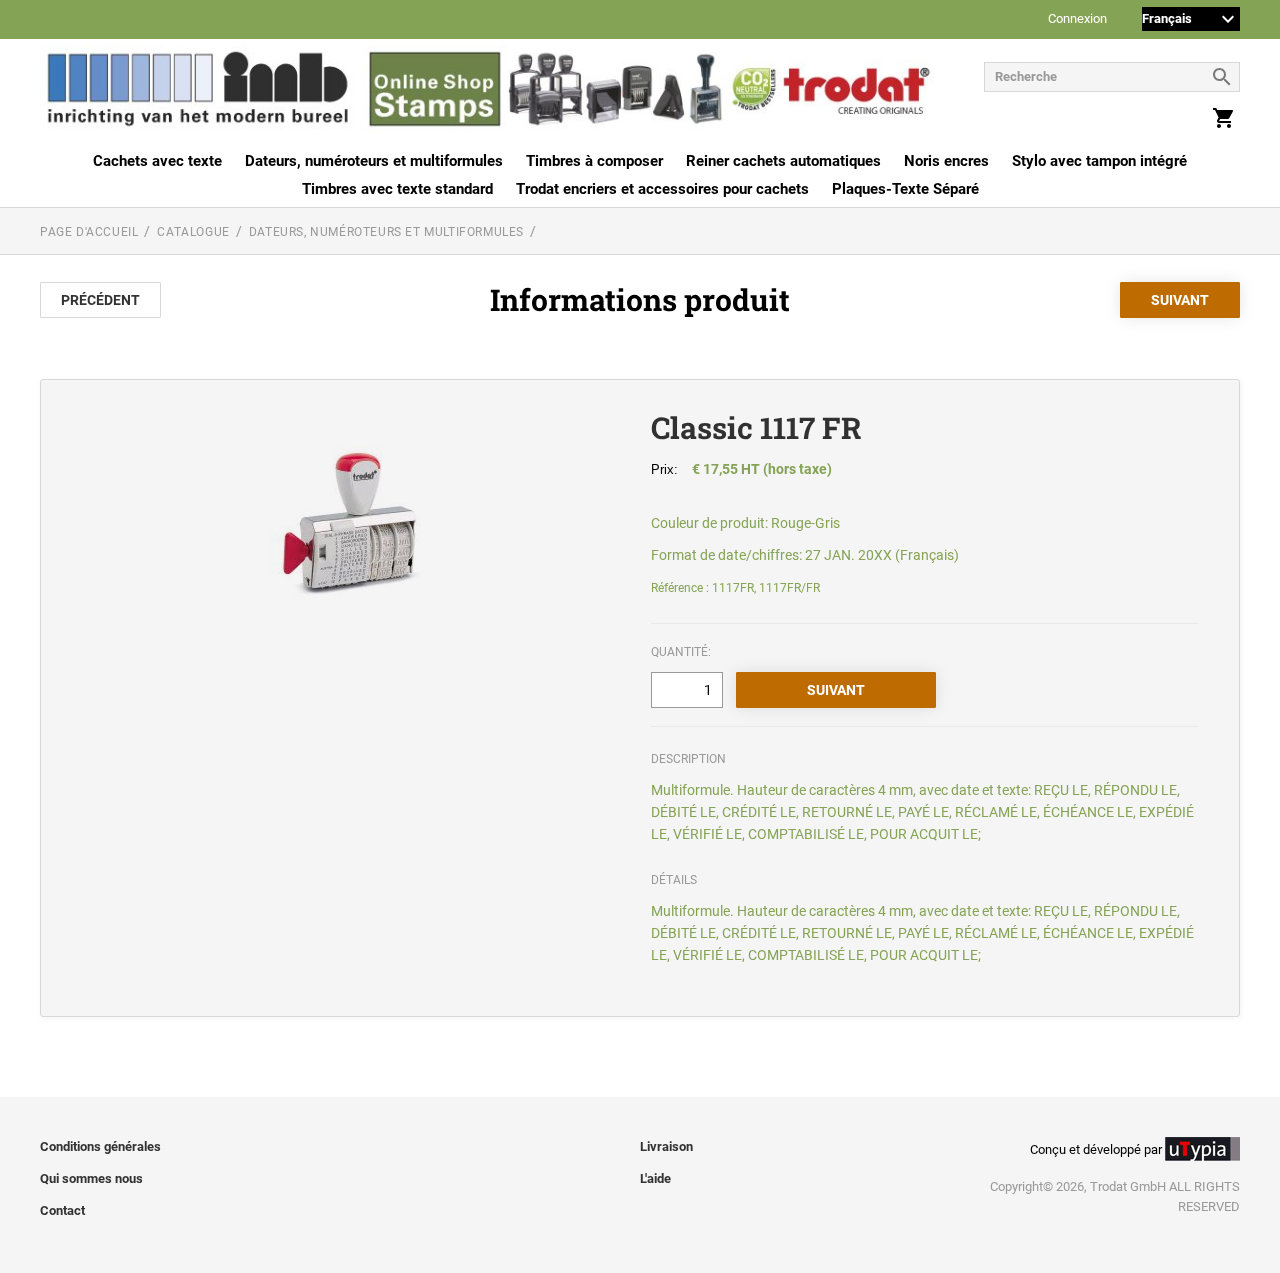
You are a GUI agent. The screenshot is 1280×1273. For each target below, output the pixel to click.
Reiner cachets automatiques (783, 161)
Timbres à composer (594, 161)
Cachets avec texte (157, 161)
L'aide (655, 1178)
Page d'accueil (89, 232)
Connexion (1077, 19)
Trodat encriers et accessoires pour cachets (662, 189)
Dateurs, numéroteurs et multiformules (374, 161)
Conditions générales (100, 1146)
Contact (62, 1210)
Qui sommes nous (91, 1178)
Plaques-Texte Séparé (905, 189)
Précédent (100, 300)
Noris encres (946, 161)
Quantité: (681, 652)
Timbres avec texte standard (397, 189)
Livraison (666, 1146)
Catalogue (193, 232)
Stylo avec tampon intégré (1099, 161)
